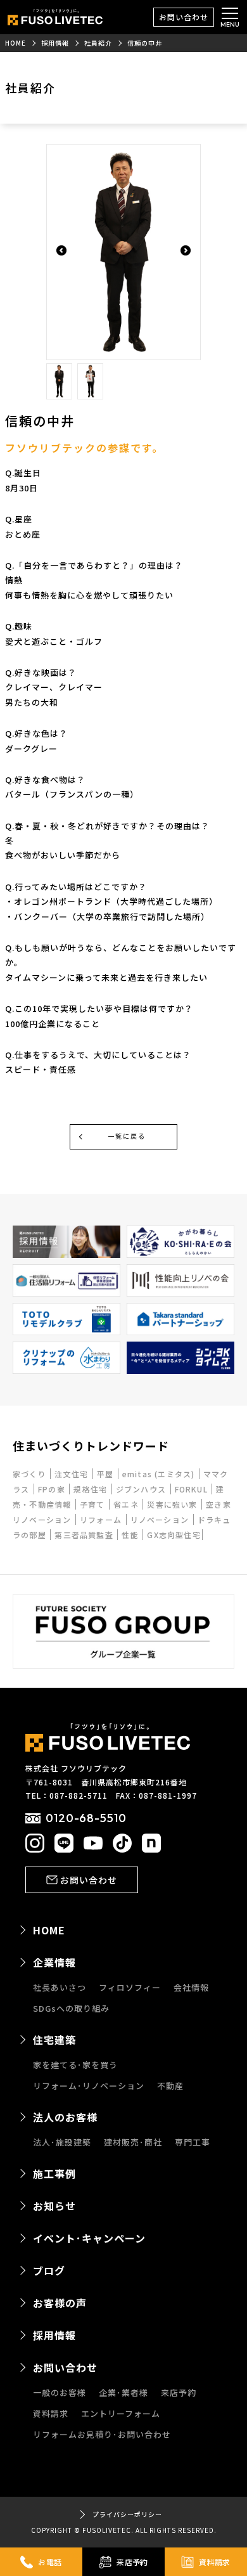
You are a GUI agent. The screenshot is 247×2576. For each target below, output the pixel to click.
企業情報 (54, 1962)
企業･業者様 (123, 2392)
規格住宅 (92, 1489)
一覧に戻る (127, 1136)
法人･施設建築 (62, 2142)
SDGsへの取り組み (71, 2008)
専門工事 (193, 2142)
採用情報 (54, 2335)
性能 (131, 1535)
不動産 (170, 2086)
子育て (94, 1504)
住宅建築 (54, 2040)
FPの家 (53, 1489)
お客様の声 (60, 2303)
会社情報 (191, 1987)
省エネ (127, 1504)
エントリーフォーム (121, 2413)
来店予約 (179, 2392)
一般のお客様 (60, 2392)
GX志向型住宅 (174, 1535)
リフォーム (102, 1519)
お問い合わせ (184, 17)
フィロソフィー (130, 1987)
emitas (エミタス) (160, 1474)
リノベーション (161, 1519)
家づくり (31, 1474)
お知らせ (54, 2206)
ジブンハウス (142, 1489)
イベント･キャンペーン (89, 2238)
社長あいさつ (60, 1987)
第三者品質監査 (85, 1535)
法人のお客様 (65, 2117)
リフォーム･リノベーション (89, 2086)
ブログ (49, 2270)
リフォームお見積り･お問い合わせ (102, 2434)
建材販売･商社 (133, 2142)
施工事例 (54, 2173)
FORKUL (193, 1489)
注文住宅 (73, 1474)
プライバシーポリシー (127, 2514)
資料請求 (51, 2413)
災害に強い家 (173, 1504)
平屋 (107, 1474)
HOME (49, 1930)
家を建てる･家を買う (75, 2065)
